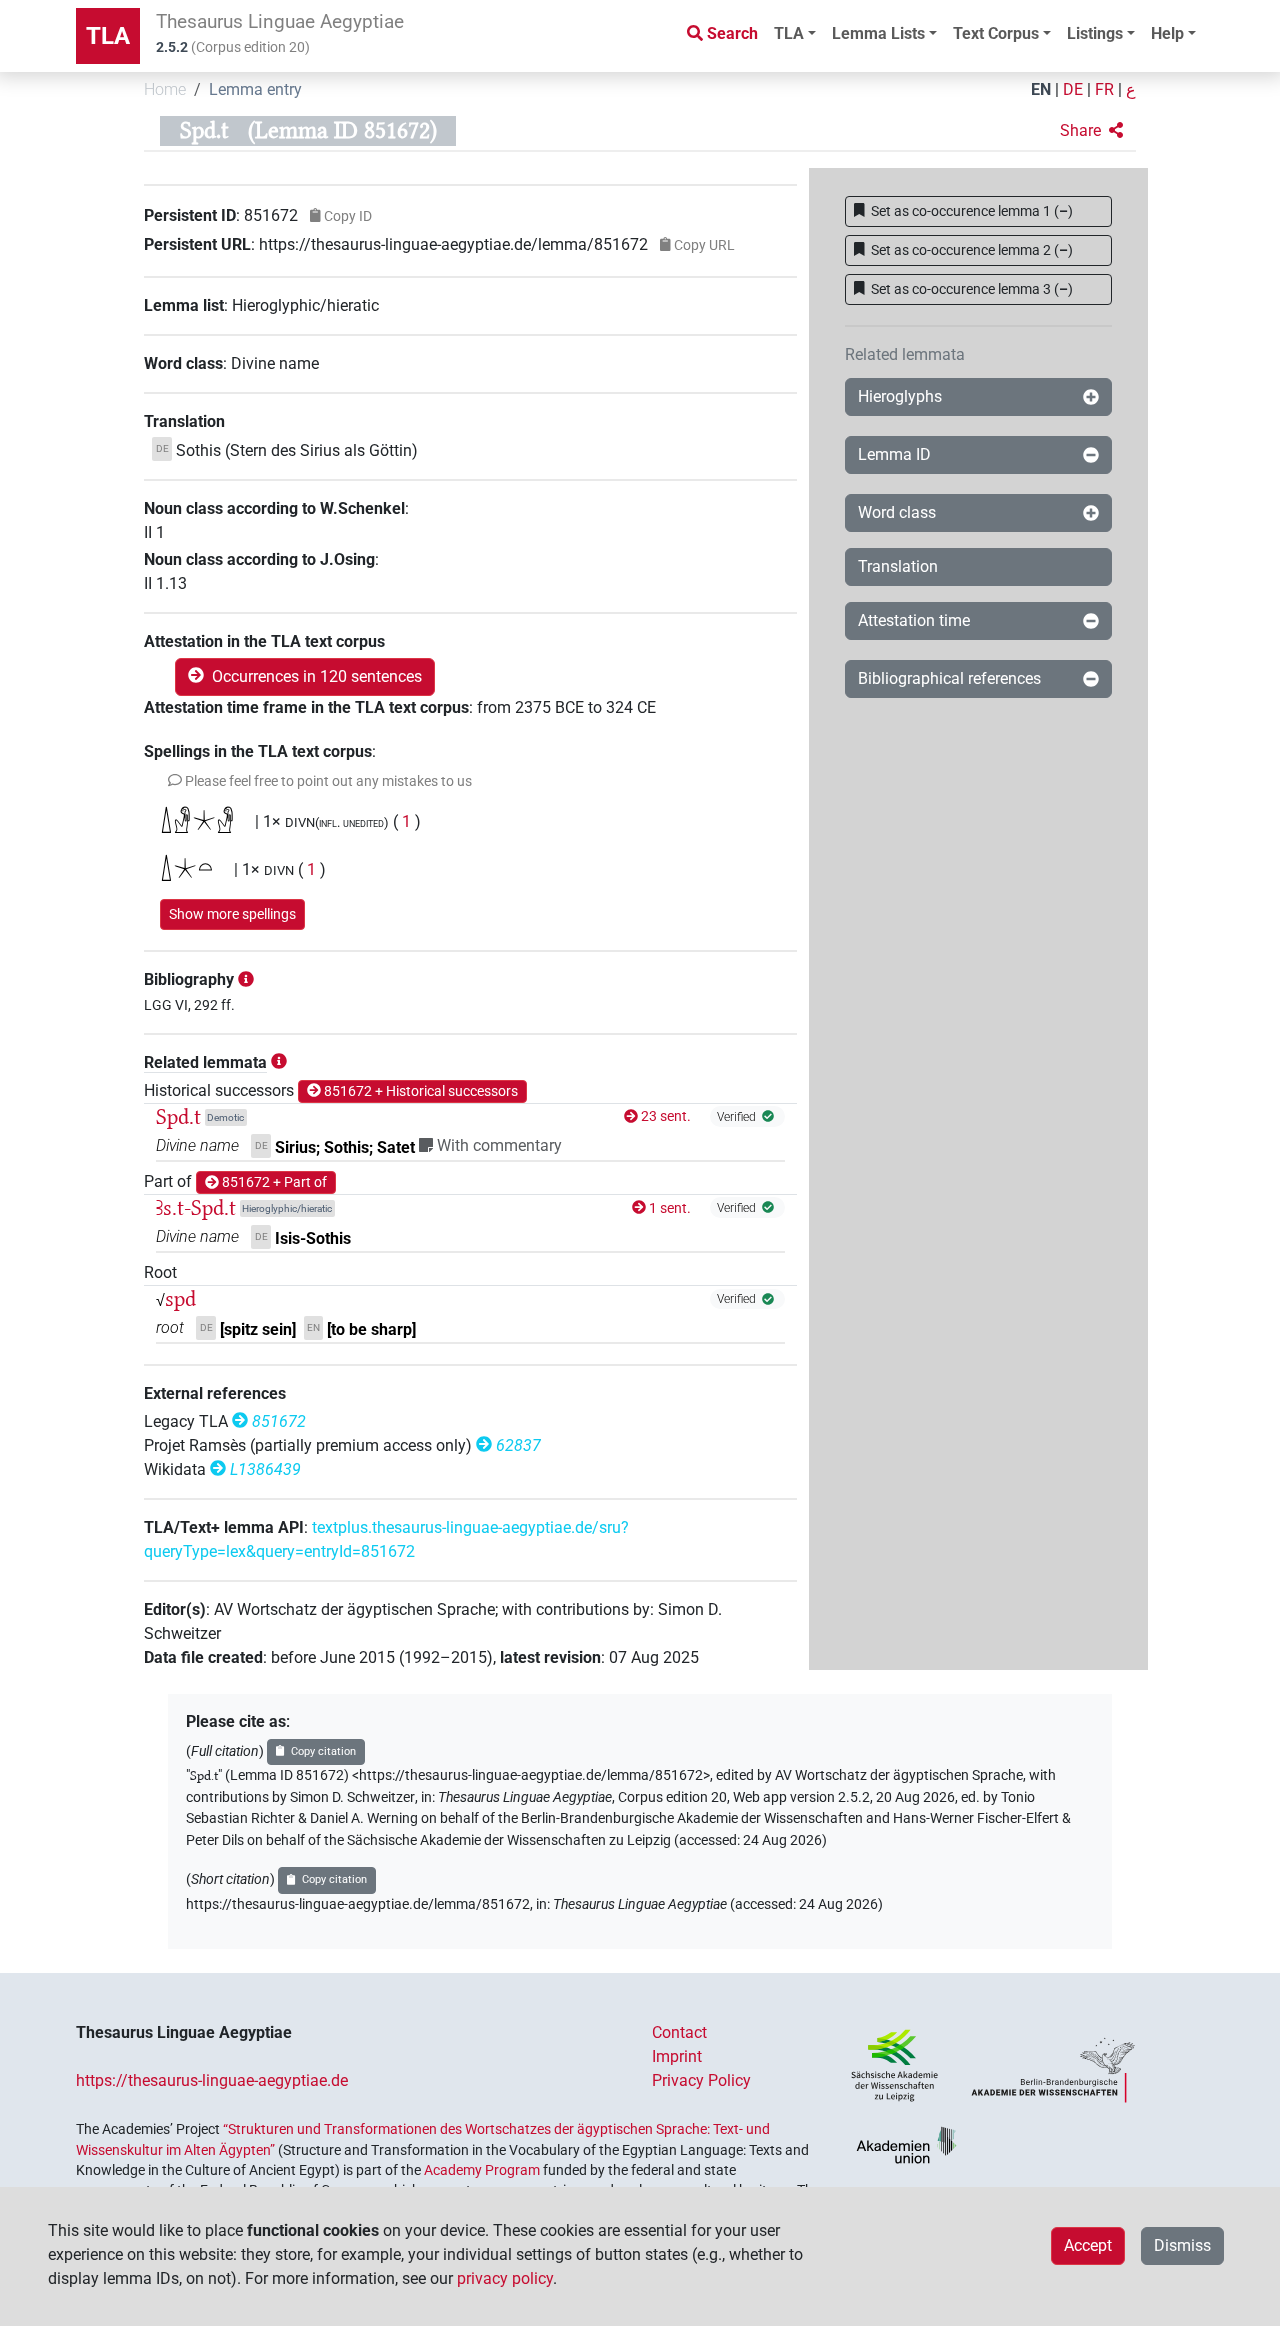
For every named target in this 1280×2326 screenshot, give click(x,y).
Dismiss (1182, 2245)
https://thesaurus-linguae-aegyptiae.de (212, 2080)
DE (1073, 89)
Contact (679, 2032)
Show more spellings (232, 914)
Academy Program (482, 2170)
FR (1104, 89)
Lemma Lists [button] (878, 33)
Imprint (677, 2056)
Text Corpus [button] (996, 33)
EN (1041, 89)
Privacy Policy (701, 2080)
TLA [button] (789, 33)
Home (165, 89)
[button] (1091, 131)
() (972, 211)
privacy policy (505, 2278)
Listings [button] (1095, 33)
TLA (108, 36)
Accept (1088, 2245)
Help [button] (1167, 33)
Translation (898, 566)
